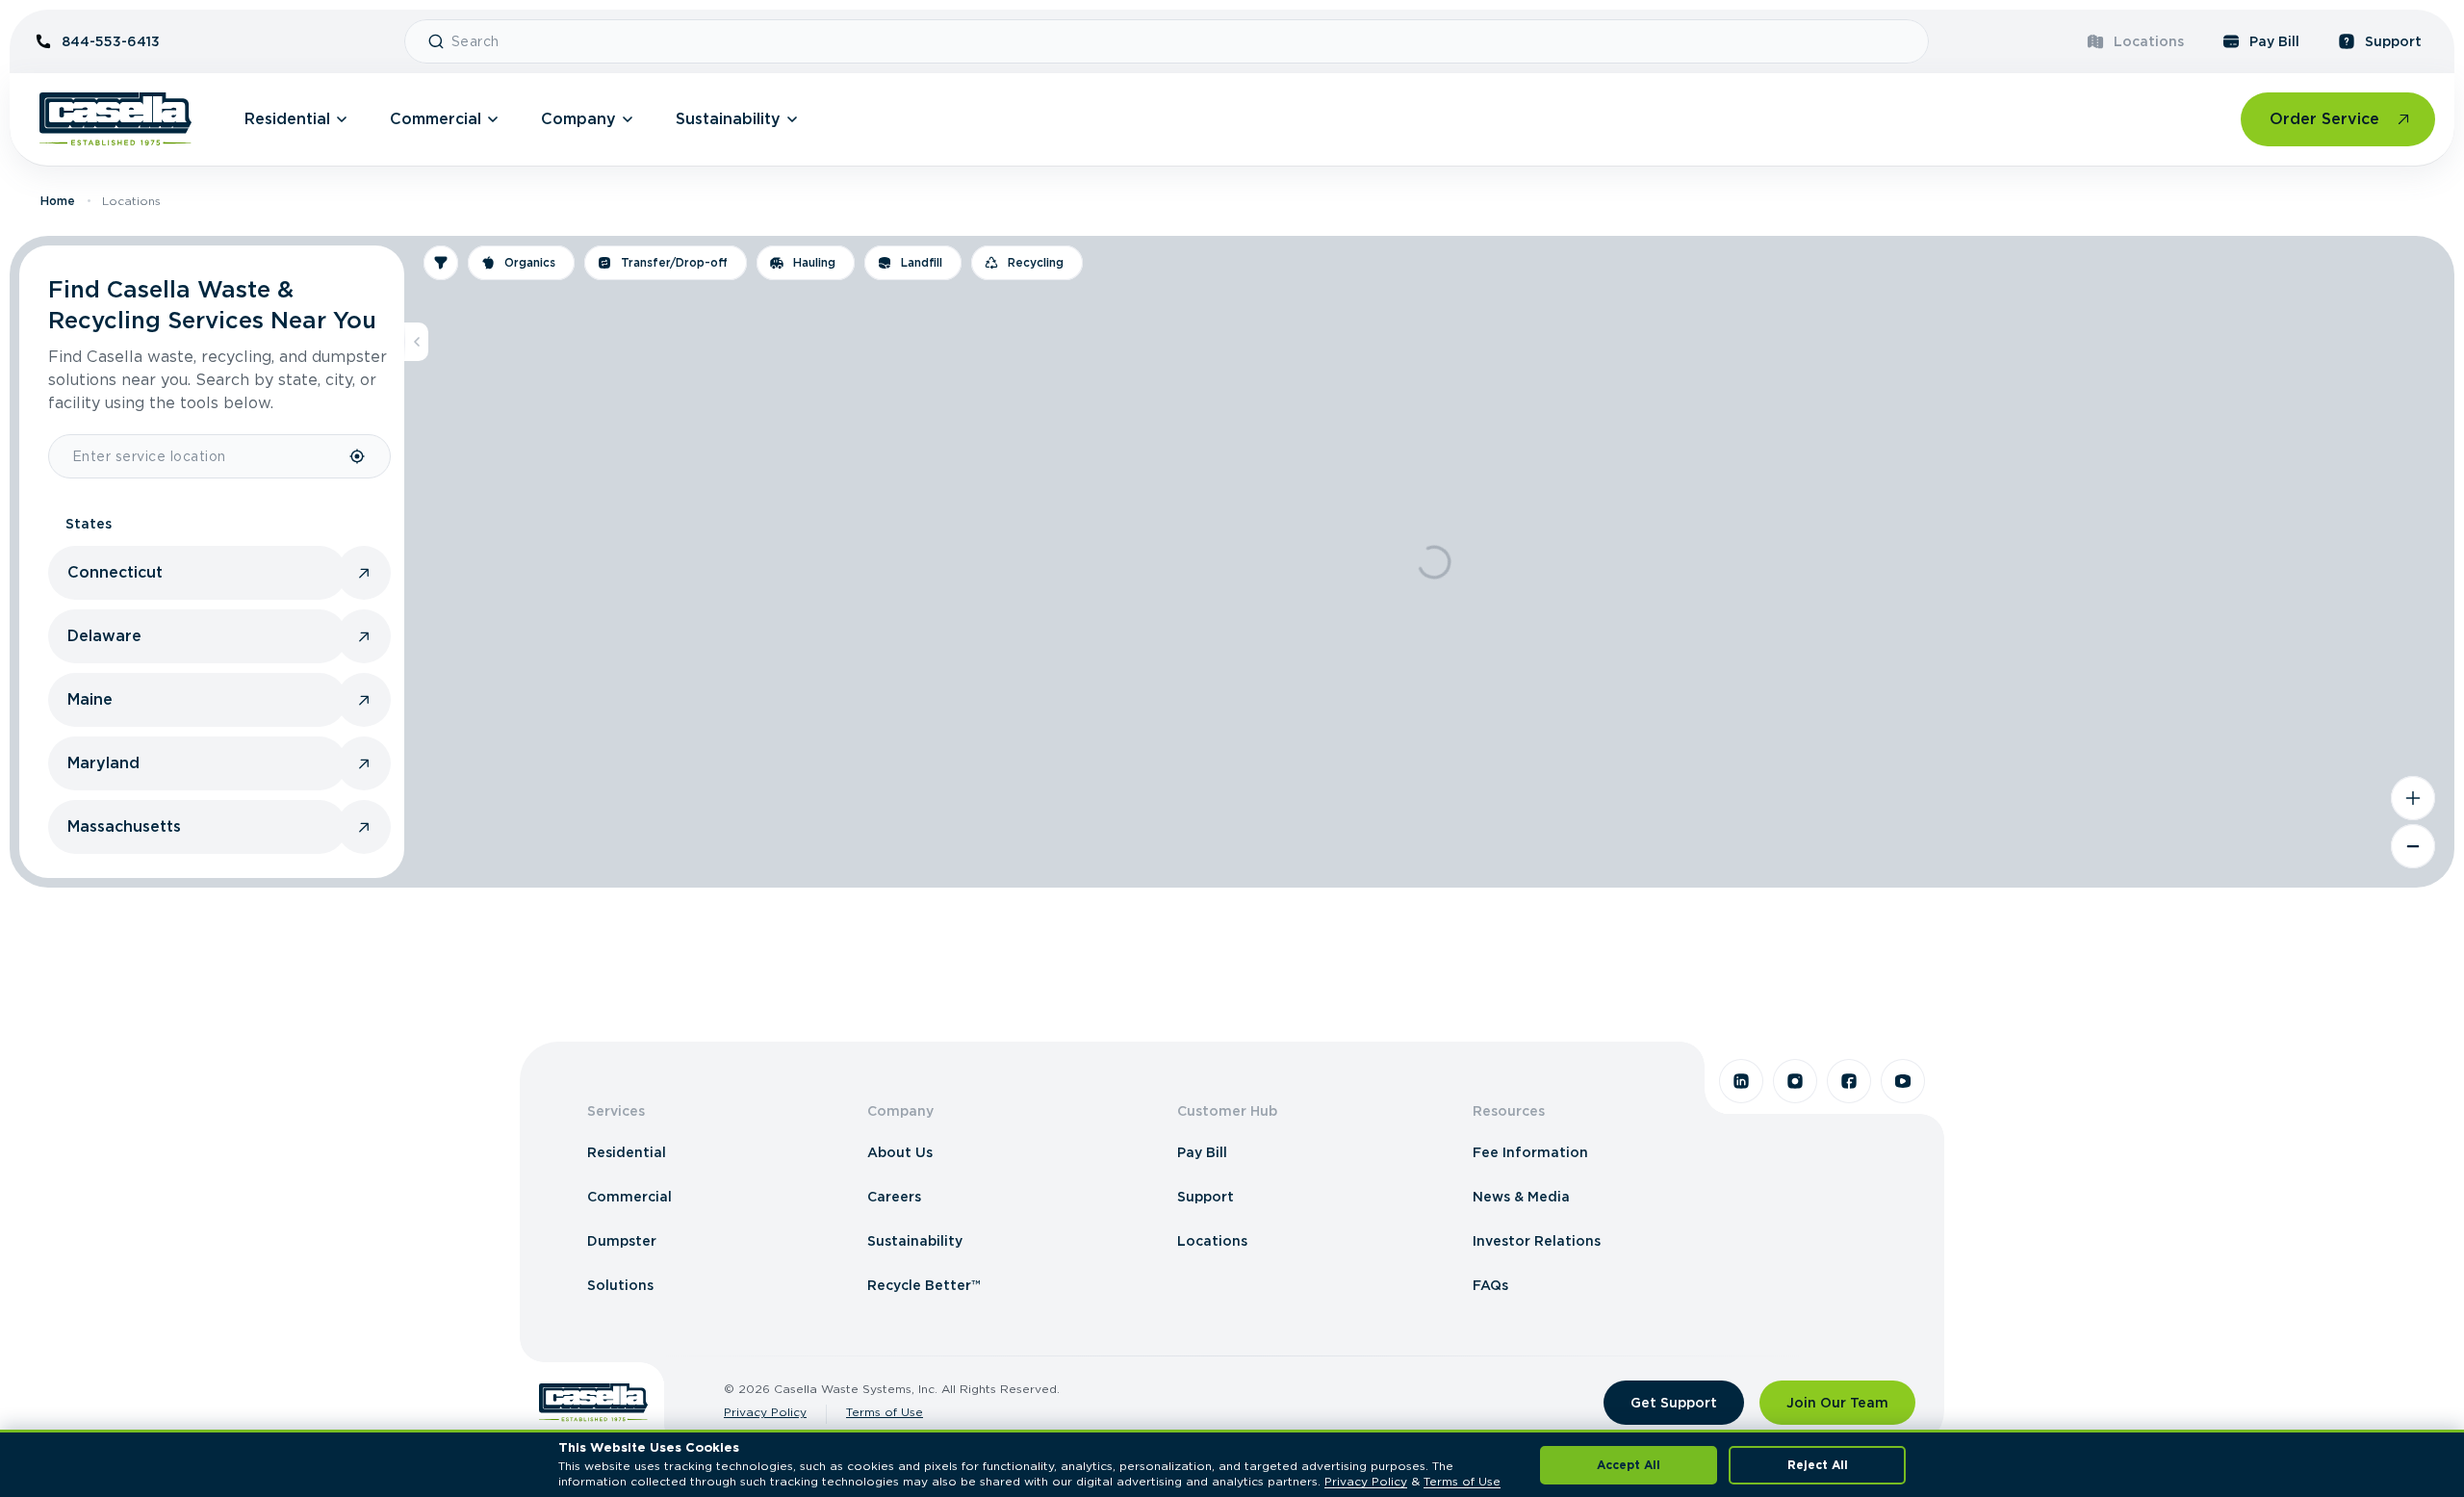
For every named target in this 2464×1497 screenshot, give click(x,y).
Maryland (103, 763)
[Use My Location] (358, 456)
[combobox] (1182, 41)
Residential (287, 119)
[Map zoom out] (2413, 846)
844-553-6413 (111, 41)
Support (2393, 41)
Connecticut (115, 572)
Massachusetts (124, 826)
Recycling (1036, 262)
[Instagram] (1795, 1081)
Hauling (814, 262)
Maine (90, 699)
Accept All (1629, 1465)
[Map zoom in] (2413, 798)
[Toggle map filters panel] (441, 263)
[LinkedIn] (1741, 1081)
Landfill (922, 262)
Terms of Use (885, 1412)
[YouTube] (1903, 1081)
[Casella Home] (115, 119)
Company (578, 119)
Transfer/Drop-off (674, 262)
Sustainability (728, 119)
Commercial (436, 119)
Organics (530, 262)
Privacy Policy (765, 1412)
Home (58, 201)
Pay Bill (2274, 41)
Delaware (104, 636)
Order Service (2324, 119)
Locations (2149, 41)
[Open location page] (364, 573)
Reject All (1818, 1465)
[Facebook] (1849, 1081)
